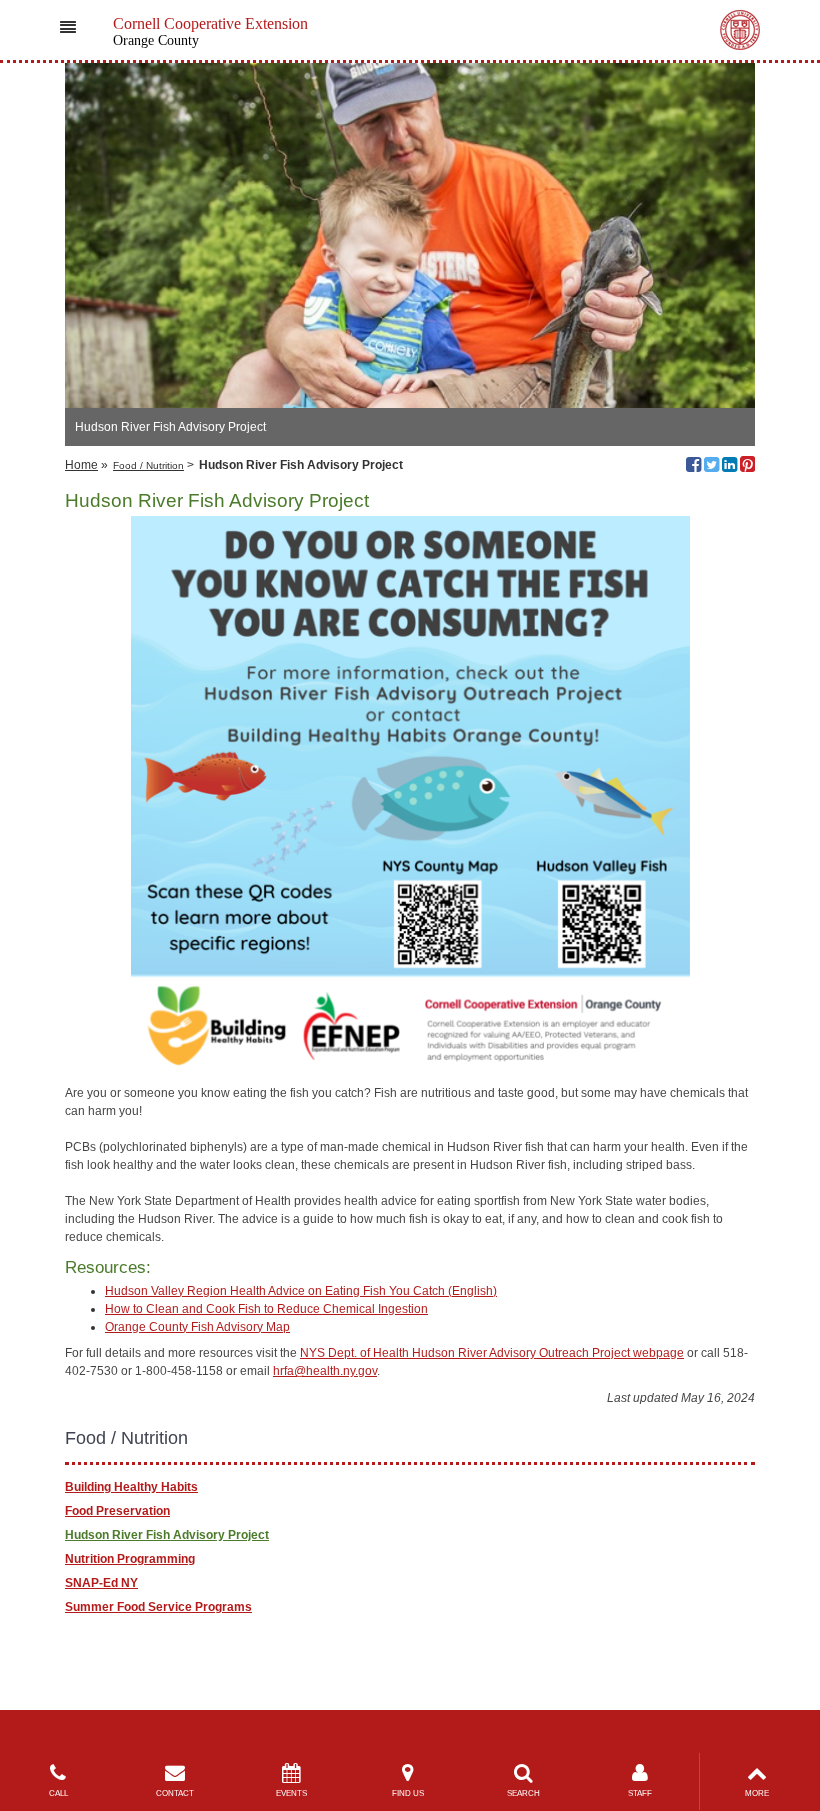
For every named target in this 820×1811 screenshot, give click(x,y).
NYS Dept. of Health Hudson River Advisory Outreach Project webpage (492, 1353)
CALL (58, 1793)
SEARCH (523, 1793)
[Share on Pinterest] (747, 467)
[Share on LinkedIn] (729, 467)
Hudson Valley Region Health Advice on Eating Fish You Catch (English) (301, 1291)
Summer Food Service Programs (158, 1607)
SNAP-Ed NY (101, 1583)
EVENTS (291, 1793)
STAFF (640, 1793)
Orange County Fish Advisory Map (197, 1327)
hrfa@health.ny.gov (325, 1371)
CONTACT (175, 1793)
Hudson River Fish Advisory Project (167, 1535)
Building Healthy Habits (131, 1487)
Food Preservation (117, 1511)
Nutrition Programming (130, 1559)
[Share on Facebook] (693, 467)
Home (81, 465)
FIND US (408, 1793)
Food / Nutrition (148, 465)
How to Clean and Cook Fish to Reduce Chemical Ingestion (266, 1309)
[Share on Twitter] (711, 467)
